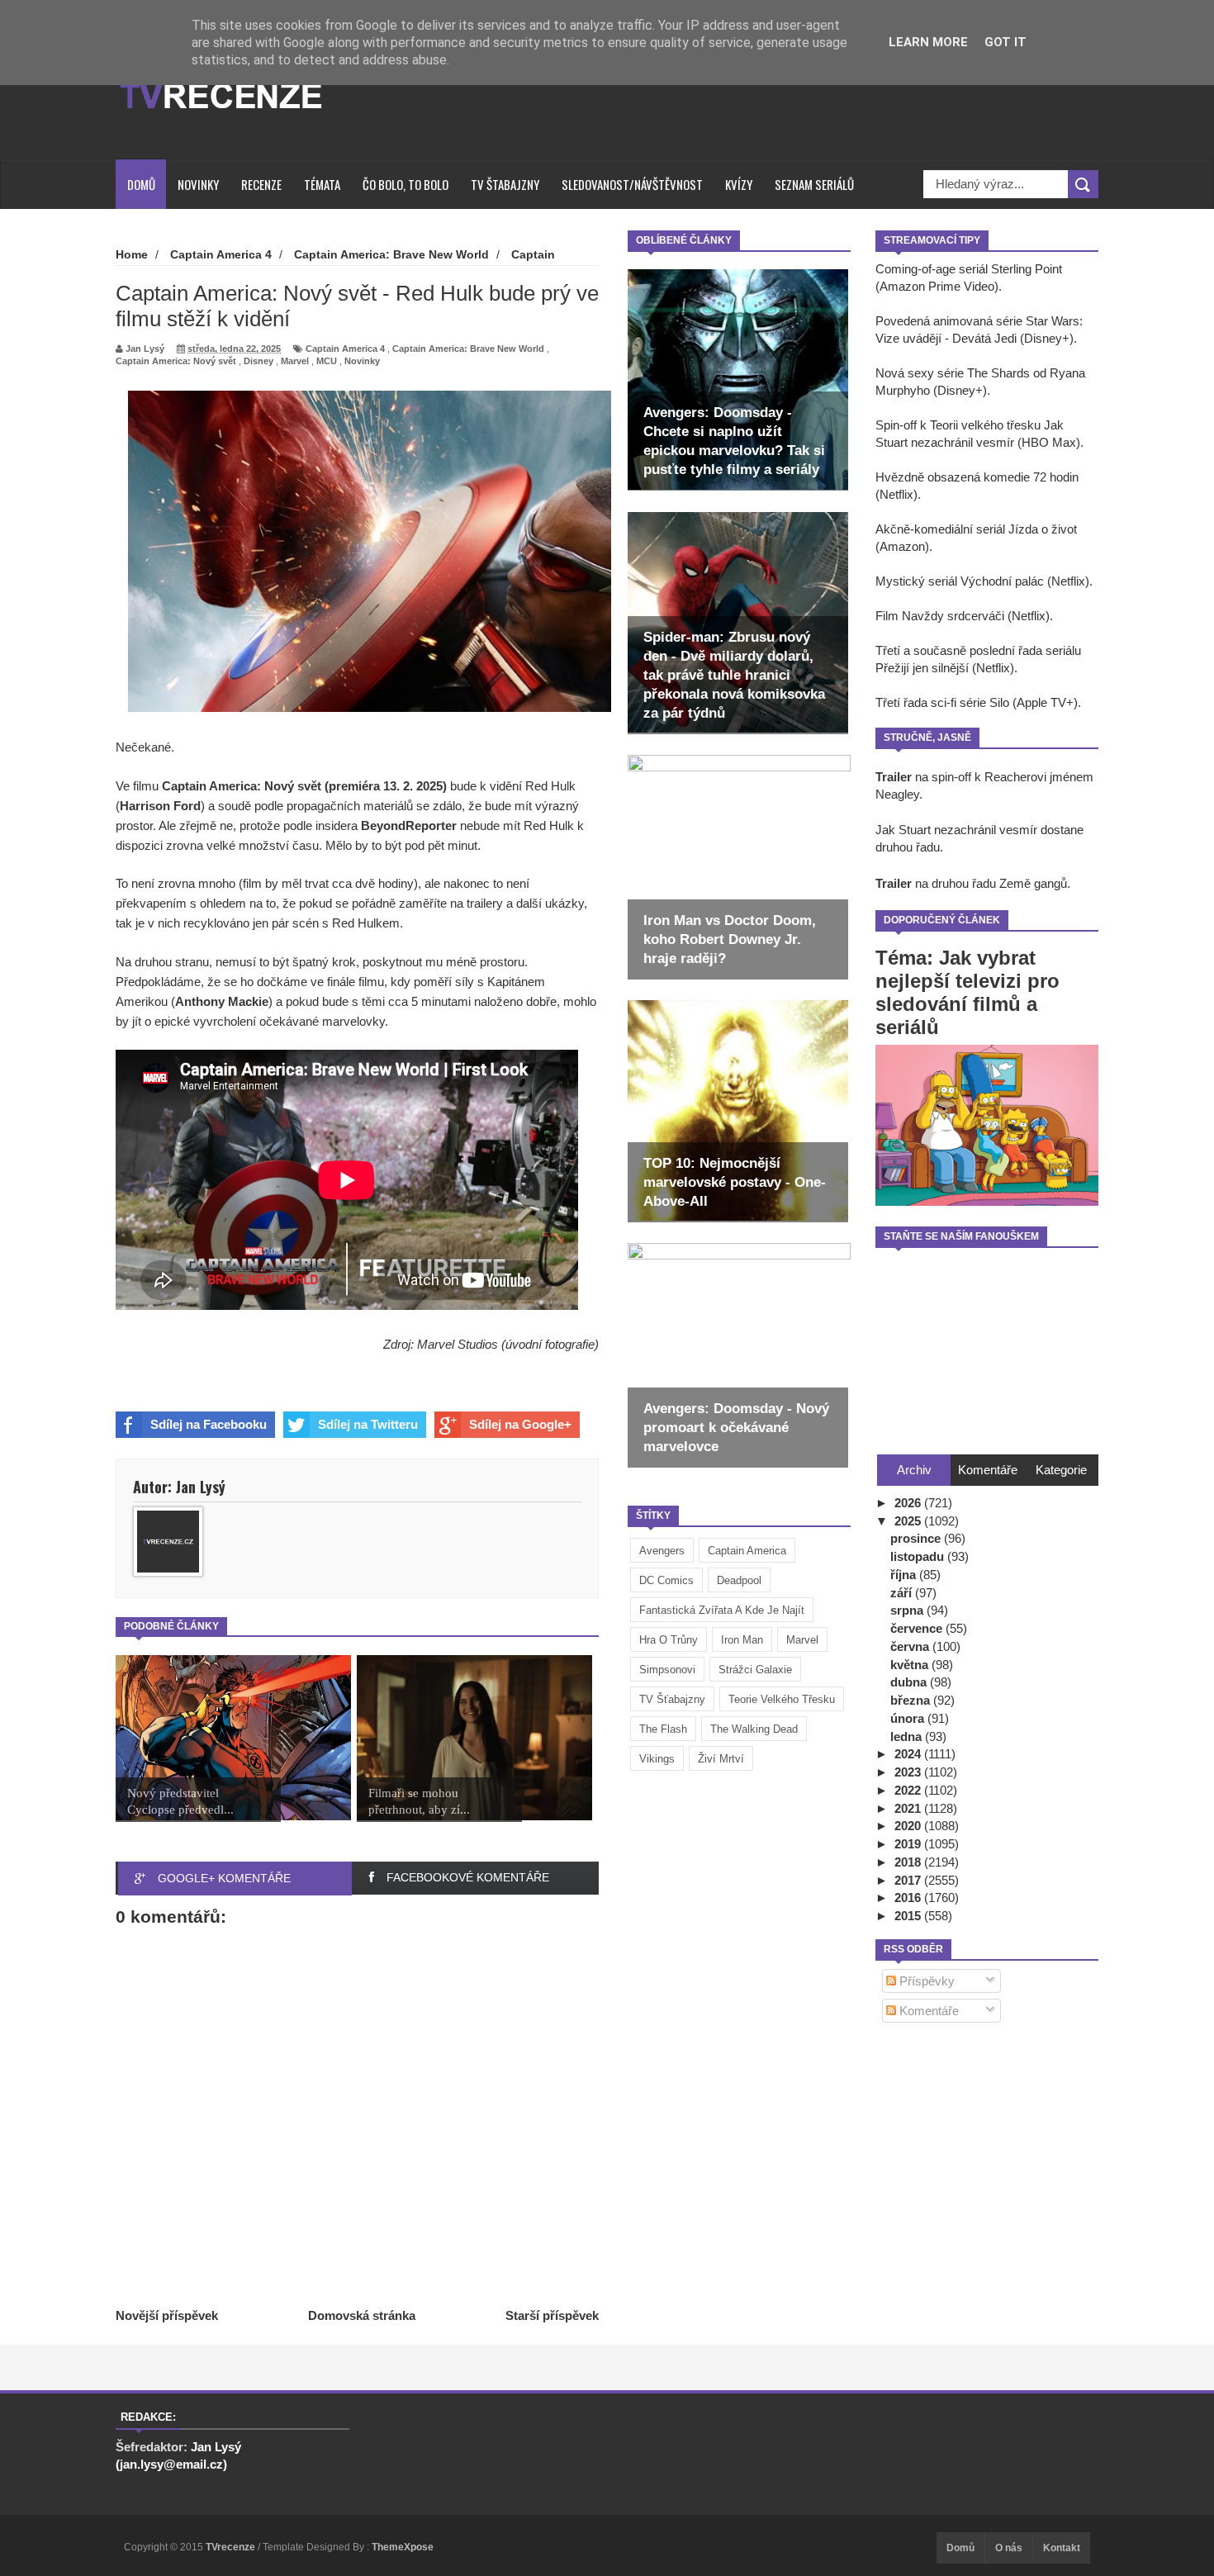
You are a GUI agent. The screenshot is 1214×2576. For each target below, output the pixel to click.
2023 (909, 1772)
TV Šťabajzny (672, 1699)
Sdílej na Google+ (520, 1424)
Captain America (747, 1551)
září (903, 1593)
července (918, 1628)
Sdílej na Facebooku (209, 1424)
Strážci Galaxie (755, 1670)
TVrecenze (232, 2547)
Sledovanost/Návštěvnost (632, 184)
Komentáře (927, 2011)
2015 (909, 1916)
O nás (1009, 2548)
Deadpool (739, 1580)
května (911, 1665)
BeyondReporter (409, 825)
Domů (141, 184)
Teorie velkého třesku (782, 1699)
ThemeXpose (403, 2547)
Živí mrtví (721, 1759)
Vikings (657, 1759)
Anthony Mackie (222, 1001)
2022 (909, 1790)
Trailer (894, 777)
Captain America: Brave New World (468, 349)
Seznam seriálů (814, 184)
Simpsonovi (667, 1670)
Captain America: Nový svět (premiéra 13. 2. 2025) (304, 786)
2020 (909, 1826)
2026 (909, 1503)
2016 (909, 1898)
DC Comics (666, 1580)
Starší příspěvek (552, 2315)
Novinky (198, 184)
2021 (909, 1808)
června (911, 1646)
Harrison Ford (160, 806)
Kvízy (739, 184)
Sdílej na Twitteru (368, 1424)
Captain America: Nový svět (176, 361)
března (912, 1700)
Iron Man (742, 1640)
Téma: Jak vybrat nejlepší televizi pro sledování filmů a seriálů (967, 992)
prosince (917, 1538)
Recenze (261, 184)
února (909, 1718)
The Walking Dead (754, 1729)
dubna (910, 1682)
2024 (909, 1754)
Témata (322, 184)
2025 (909, 1521)
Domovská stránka (362, 2315)
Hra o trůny (669, 1640)
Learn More (928, 42)
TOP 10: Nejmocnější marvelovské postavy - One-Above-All (735, 1182)
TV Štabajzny (505, 184)
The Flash (663, 1729)
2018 (909, 1862)
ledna (908, 1736)
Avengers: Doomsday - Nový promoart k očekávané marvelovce (736, 1428)
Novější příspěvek (167, 2315)
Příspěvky (925, 1981)
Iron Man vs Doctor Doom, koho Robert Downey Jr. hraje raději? (730, 939)
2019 (909, 1844)
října (905, 1575)
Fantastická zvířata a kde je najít (722, 1610)
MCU (327, 361)
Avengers (662, 1551)
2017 (909, 1880)
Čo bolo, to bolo (405, 184)
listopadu (919, 1556)
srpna (908, 1610)
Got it (1005, 42)
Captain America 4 (345, 349)
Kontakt (1062, 2548)
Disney (258, 361)
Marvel (802, 1640)
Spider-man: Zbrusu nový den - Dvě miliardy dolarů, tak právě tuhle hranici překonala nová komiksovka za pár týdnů (734, 675)
